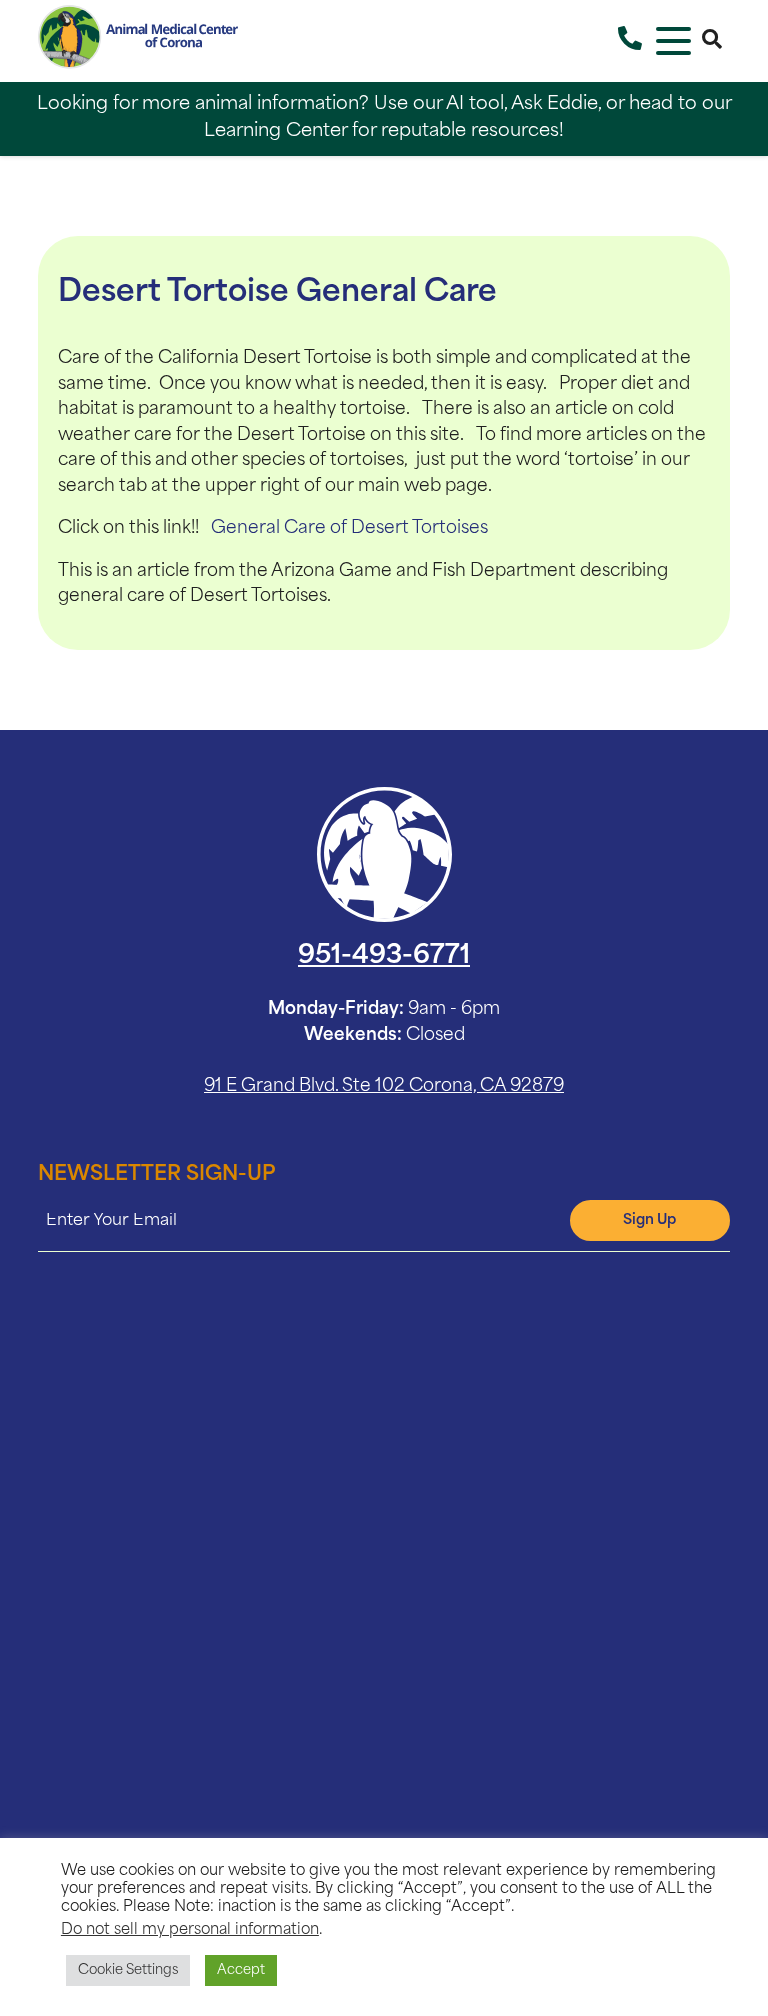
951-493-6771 (384, 956)
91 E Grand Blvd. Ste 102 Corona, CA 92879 (384, 1086)
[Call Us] (630, 41)
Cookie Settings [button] (128, 1970)
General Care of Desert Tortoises (349, 528)
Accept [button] (241, 1970)
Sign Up (649, 1220)
